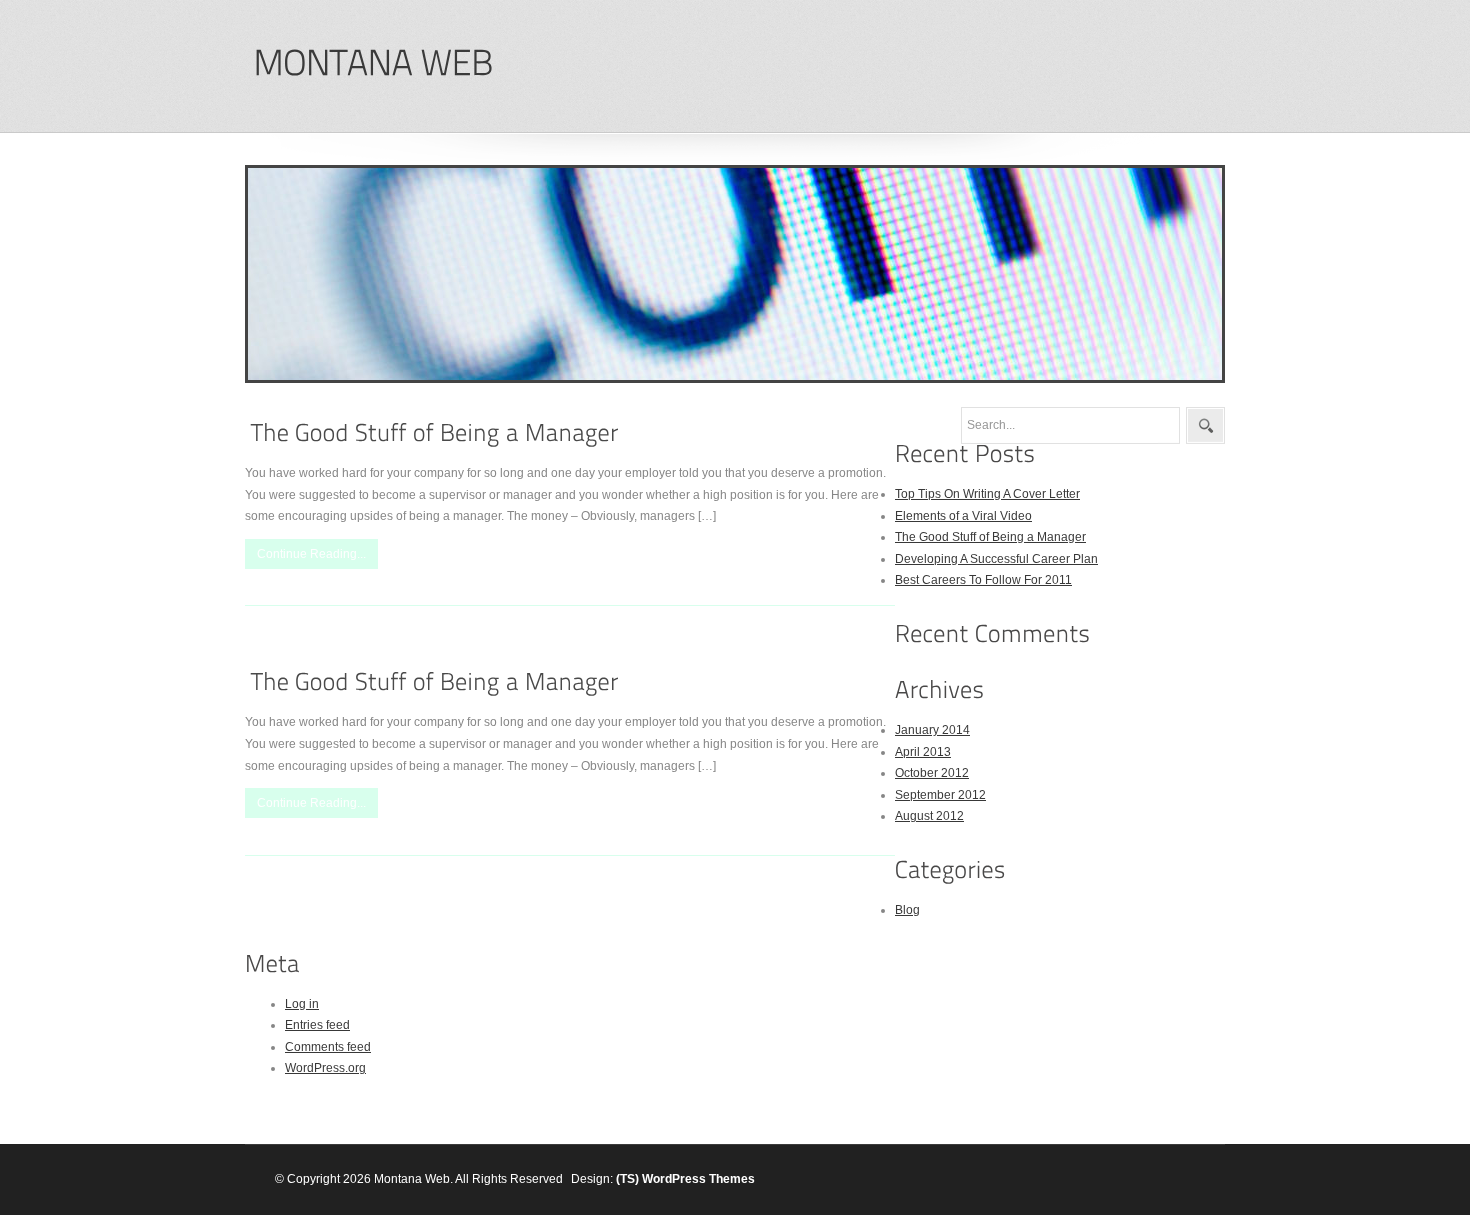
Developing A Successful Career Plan (996, 559)
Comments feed (328, 1047)
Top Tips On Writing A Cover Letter (987, 494)
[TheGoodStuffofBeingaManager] (435, 432)
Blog (907, 910)
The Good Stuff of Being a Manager (990, 537)
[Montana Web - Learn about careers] (372, 63)
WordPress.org (325, 1068)
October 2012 (932, 773)
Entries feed (317, 1025)
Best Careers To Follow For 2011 (983, 580)
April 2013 (923, 752)
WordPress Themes (698, 1179)
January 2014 (932, 730)
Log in (302, 1004)
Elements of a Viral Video (963, 516)
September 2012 (940, 795)
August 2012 (929, 816)
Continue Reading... (311, 554)
